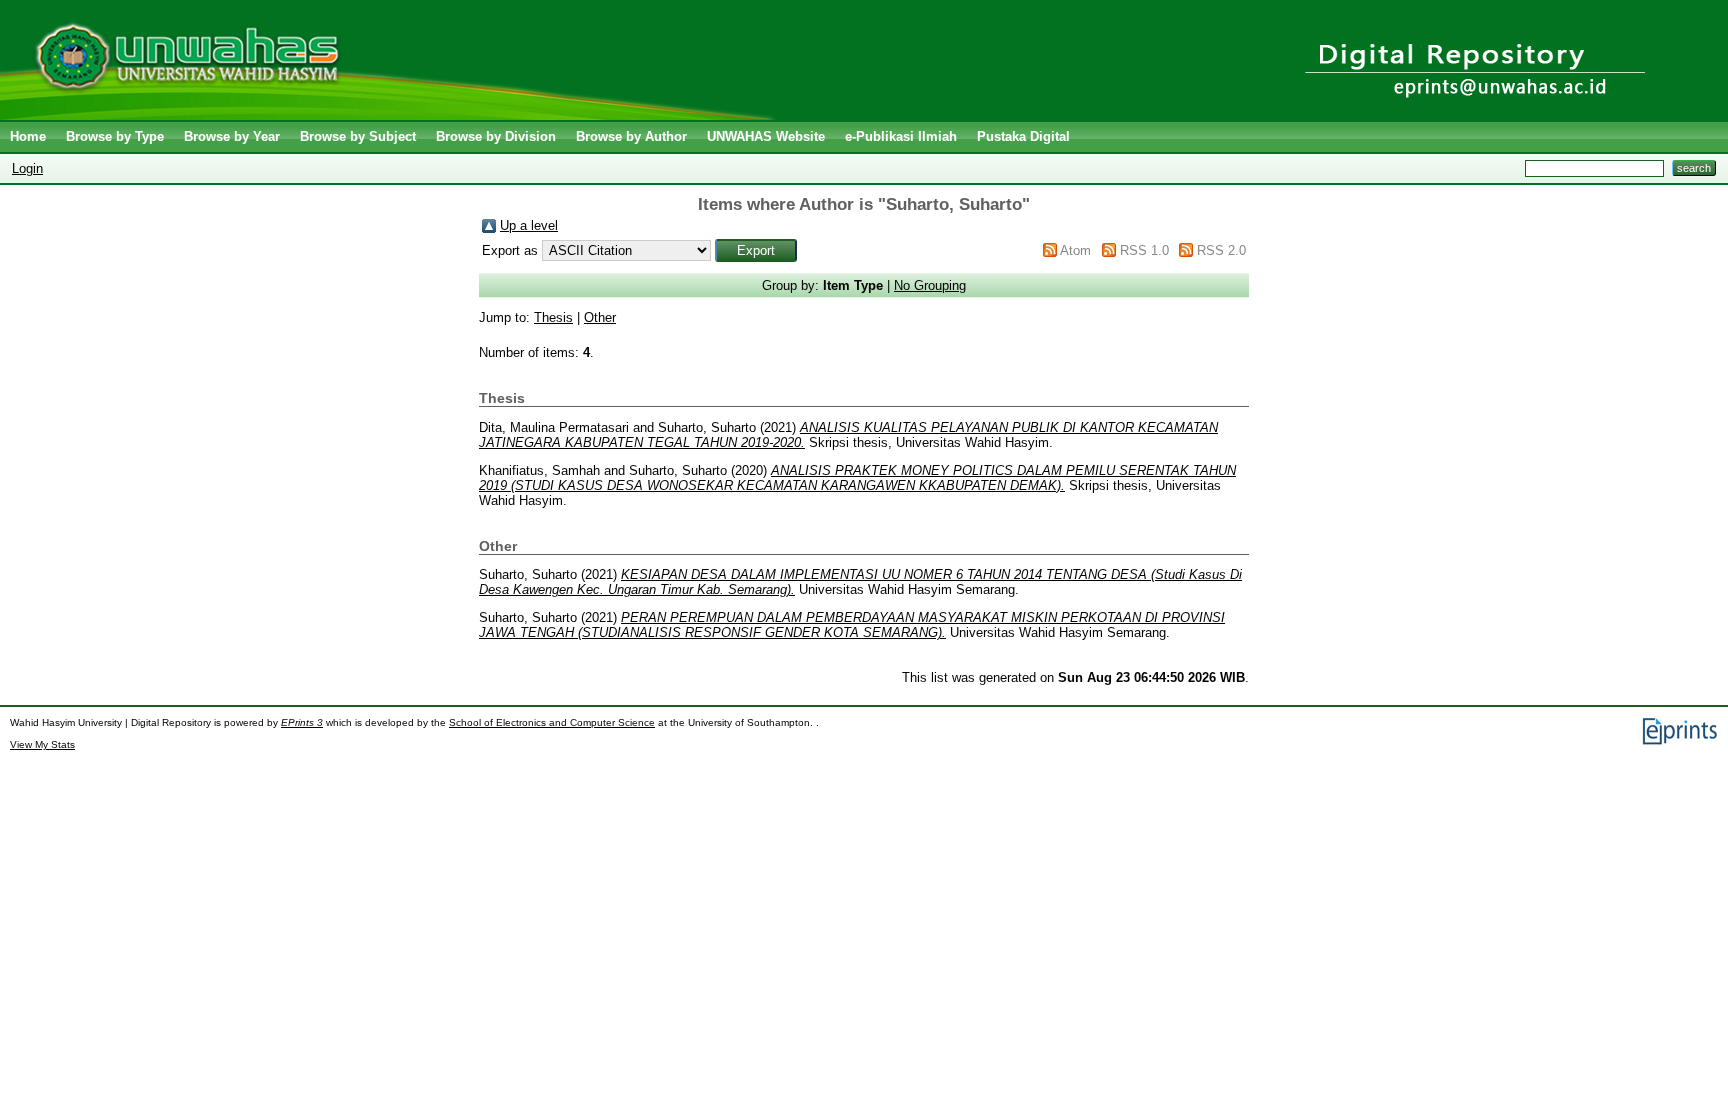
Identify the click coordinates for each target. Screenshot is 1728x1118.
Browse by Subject (358, 136)
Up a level (529, 225)
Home (28, 136)
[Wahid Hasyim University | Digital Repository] (392, 115)
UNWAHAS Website (766, 136)
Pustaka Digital (1023, 136)
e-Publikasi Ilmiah (901, 136)
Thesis (553, 317)
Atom (1075, 250)
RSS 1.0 (1144, 250)
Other (600, 317)
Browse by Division (496, 136)
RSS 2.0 (1221, 250)
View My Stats (42, 744)
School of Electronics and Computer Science (552, 722)
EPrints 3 (302, 722)
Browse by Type (115, 136)
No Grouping (930, 285)
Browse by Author (631, 136)
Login (27, 168)
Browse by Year (232, 136)
